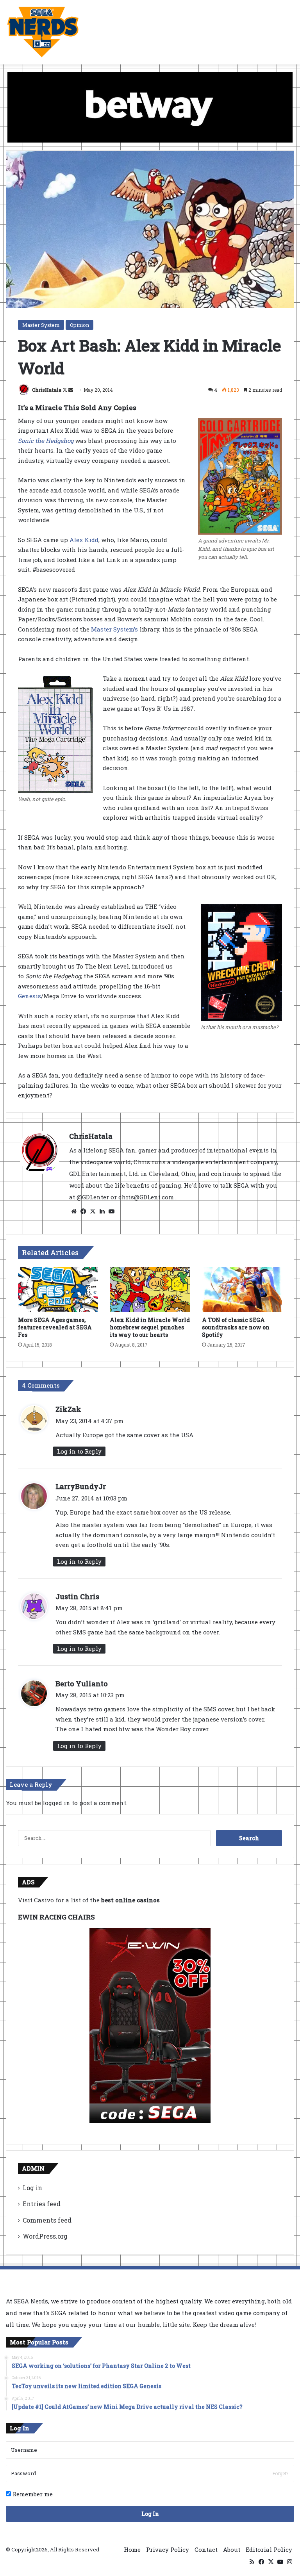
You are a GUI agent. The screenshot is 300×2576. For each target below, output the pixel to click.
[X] (93, 1211)
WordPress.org (45, 2236)
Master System (41, 325)
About (232, 2549)
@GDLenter (93, 1197)
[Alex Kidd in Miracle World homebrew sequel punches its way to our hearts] (150, 1290)
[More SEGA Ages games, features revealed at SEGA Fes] (58, 1290)
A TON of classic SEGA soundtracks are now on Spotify (236, 1327)
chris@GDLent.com (147, 1197)
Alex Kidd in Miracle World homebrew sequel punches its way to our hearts (150, 1327)
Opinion (79, 325)
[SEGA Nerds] (43, 32)
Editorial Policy (269, 2549)
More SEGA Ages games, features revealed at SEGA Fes (55, 1327)
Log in (32, 2188)
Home (132, 2549)
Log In (150, 2514)
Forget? (280, 2473)
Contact (206, 2549)
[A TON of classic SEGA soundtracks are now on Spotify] (242, 1290)
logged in (56, 1803)
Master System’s (114, 629)
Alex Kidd (84, 540)
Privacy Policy (168, 2549)
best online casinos (130, 1900)
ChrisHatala (47, 390)
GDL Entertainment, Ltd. (105, 1174)
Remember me (32, 2494)
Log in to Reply (79, 1451)
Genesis (29, 996)
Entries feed (42, 2204)
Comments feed (47, 2220)
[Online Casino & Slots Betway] (150, 107)
